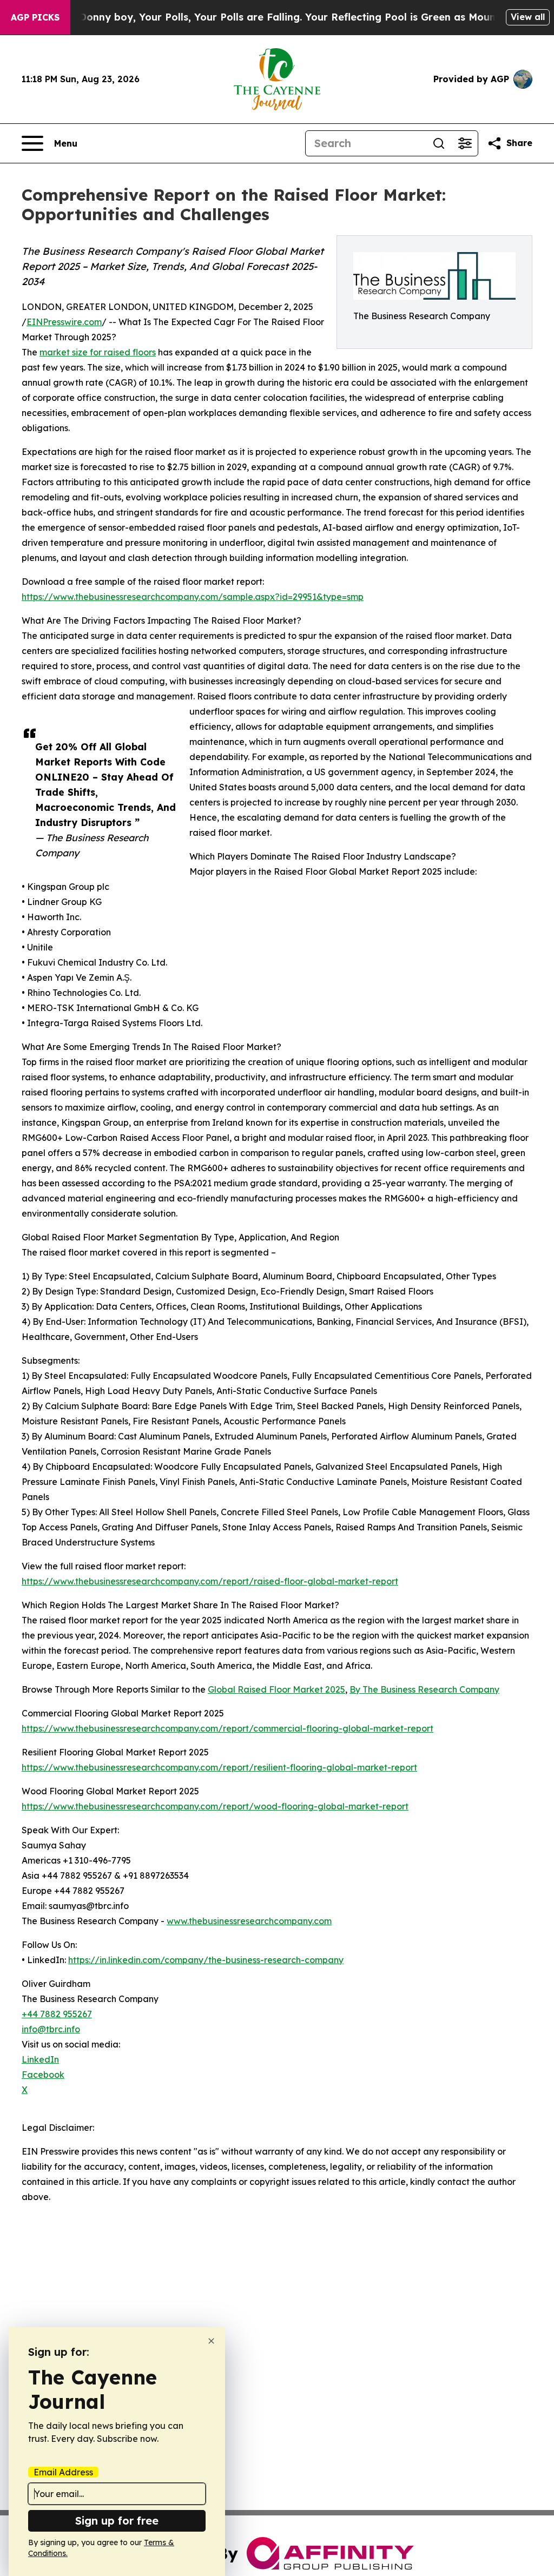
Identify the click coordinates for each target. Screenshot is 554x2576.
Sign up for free (117, 2521)
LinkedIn (40, 2059)
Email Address (63, 2472)
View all (528, 17)
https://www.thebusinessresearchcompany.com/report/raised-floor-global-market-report (210, 1581)
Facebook (43, 2075)
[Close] (211, 2341)
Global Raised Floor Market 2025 (276, 1689)
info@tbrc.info (51, 2029)
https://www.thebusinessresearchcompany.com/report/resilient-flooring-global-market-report (219, 1767)
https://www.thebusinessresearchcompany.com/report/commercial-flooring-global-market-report (227, 1728)
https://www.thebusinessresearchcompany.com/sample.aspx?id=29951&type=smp (193, 597)
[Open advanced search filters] (465, 143)
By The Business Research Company (424, 1689)
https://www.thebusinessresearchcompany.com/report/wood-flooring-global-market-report (215, 1806)
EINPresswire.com (64, 322)
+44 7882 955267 (57, 2014)
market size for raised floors (98, 352)
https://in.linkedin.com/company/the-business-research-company (206, 1960)
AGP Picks (35, 17)
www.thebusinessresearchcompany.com (249, 1921)
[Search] (439, 143)
